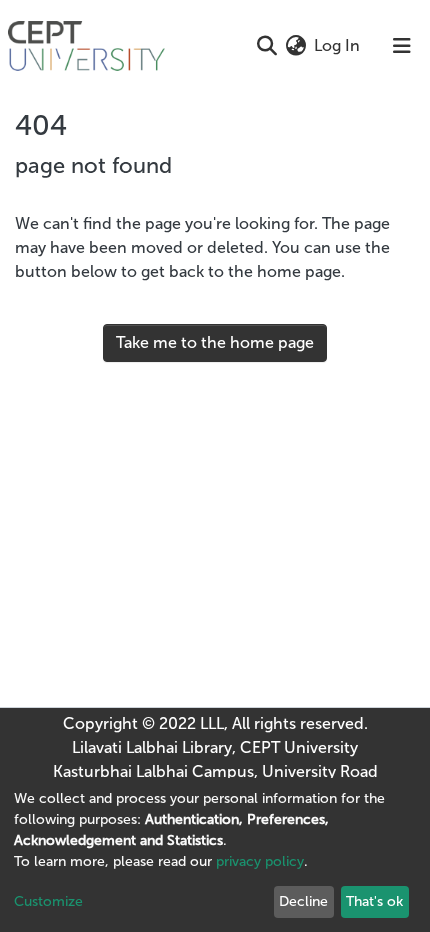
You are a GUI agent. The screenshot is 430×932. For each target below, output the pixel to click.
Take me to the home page (215, 342)
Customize (48, 901)
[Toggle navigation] (402, 46)
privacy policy (260, 861)
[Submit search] (266, 46)
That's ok (374, 901)
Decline (303, 901)
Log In (338, 45)
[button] (295, 46)
